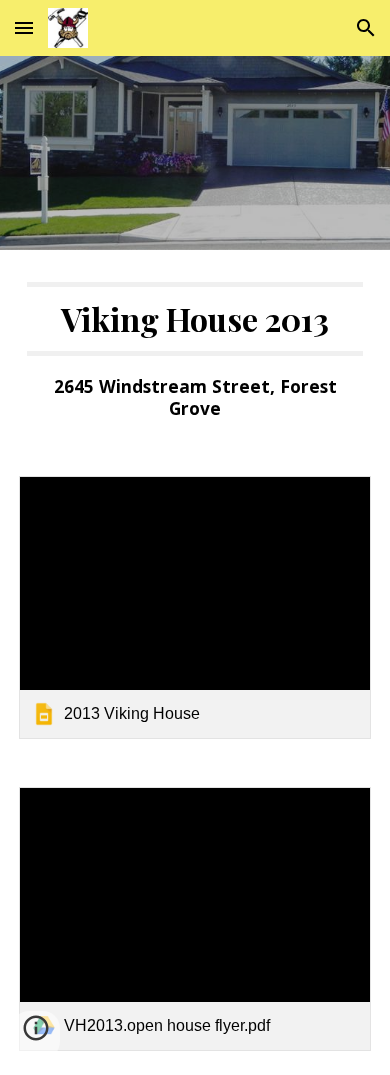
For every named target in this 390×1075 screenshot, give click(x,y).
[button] (24, 27)
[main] (195, 351)
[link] (195, 608)
